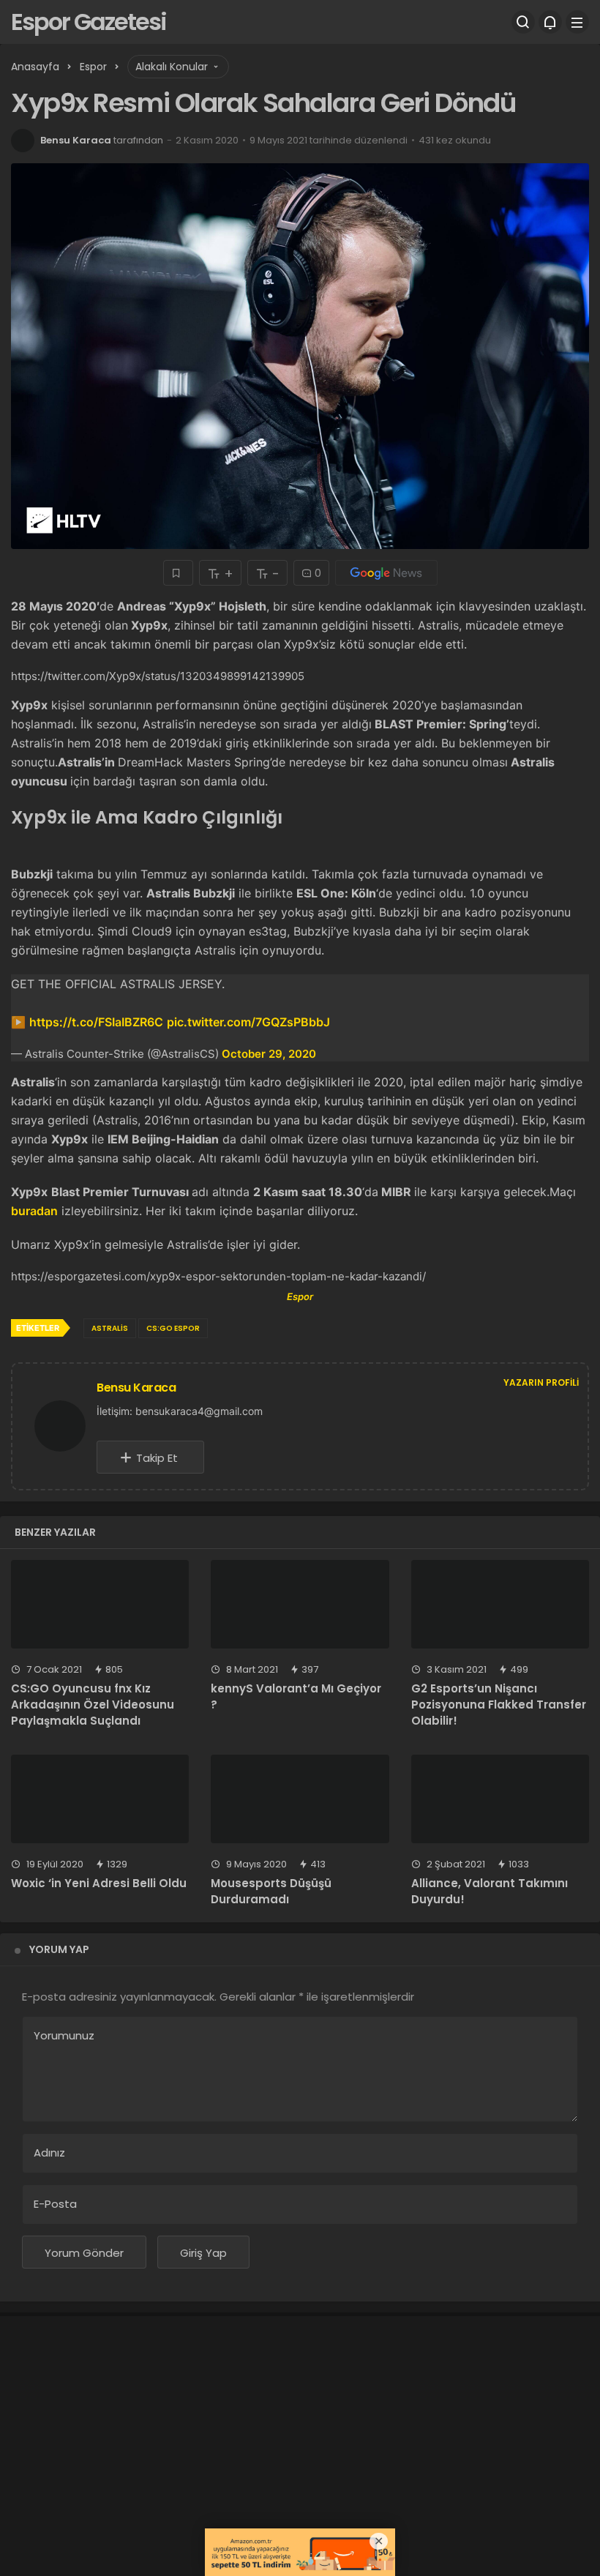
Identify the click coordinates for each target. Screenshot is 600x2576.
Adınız (49, 2153)
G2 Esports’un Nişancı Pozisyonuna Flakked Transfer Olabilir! (499, 1705)
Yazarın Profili (541, 1382)
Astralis (110, 1328)
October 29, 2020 (269, 1054)
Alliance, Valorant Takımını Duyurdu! (490, 1891)
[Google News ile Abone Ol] (386, 573)
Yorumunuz (64, 2035)
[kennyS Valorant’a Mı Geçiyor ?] (300, 1605)
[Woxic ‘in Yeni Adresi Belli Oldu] (100, 1799)
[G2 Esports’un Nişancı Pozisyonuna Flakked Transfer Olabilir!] (500, 1605)
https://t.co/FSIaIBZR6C (96, 1022)
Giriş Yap (203, 2253)
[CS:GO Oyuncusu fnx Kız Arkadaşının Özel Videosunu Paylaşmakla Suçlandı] (100, 1605)
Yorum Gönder (84, 2253)
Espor (300, 1296)
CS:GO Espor (173, 1328)
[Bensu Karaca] (66, 1425)
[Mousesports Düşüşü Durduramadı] (300, 1799)
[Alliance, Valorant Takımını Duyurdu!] (500, 1799)
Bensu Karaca (76, 140)
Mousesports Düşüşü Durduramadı (271, 1891)
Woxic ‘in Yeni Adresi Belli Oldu (99, 1883)
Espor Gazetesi (89, 22)
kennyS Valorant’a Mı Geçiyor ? (296, 1696)
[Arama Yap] (523, 22)
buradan (34, 1211)
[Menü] (577, 22)
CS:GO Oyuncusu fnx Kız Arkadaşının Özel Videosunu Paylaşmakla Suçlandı (93, 1705)
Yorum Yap (59, 1949)
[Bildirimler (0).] (550, 22)
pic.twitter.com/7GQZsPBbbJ (248, 1022)
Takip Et (157, 1458)
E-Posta (55, 2204)
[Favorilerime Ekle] (178, 573)
